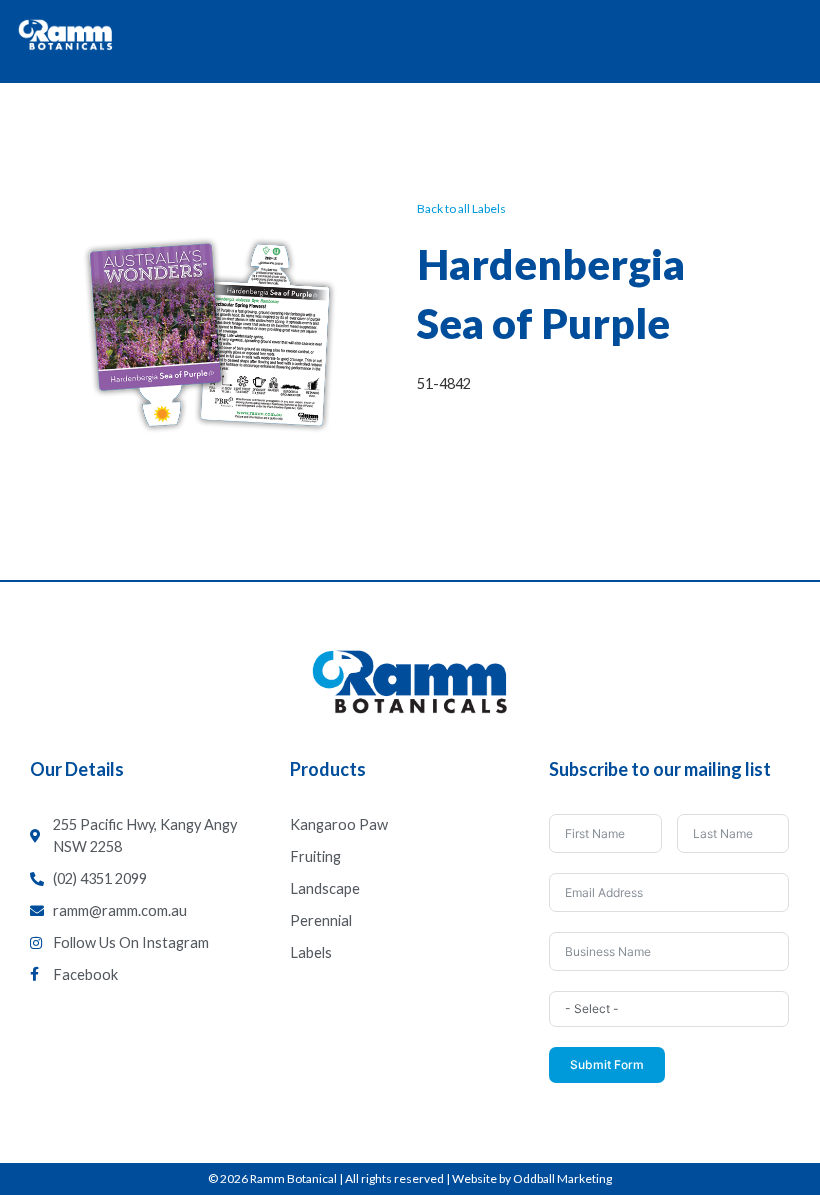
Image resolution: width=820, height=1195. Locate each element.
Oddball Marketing (562, 1178)
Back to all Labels (461, 208)
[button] (786, 36)
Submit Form (607, 1064)
